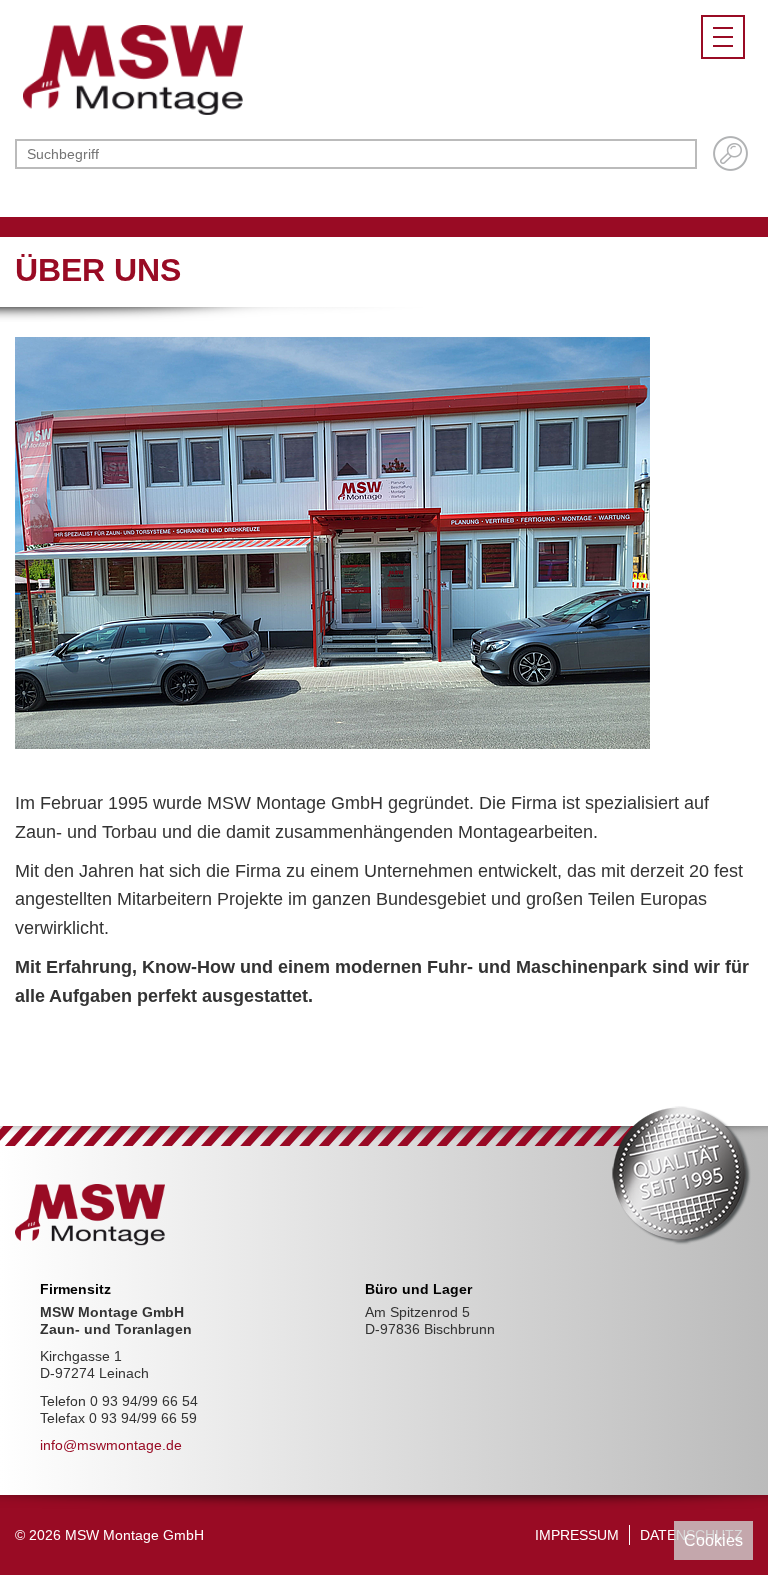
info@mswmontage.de (111, 1445)
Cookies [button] (713, 1540)
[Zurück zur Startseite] (133, 69)
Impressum (577, 1535)
